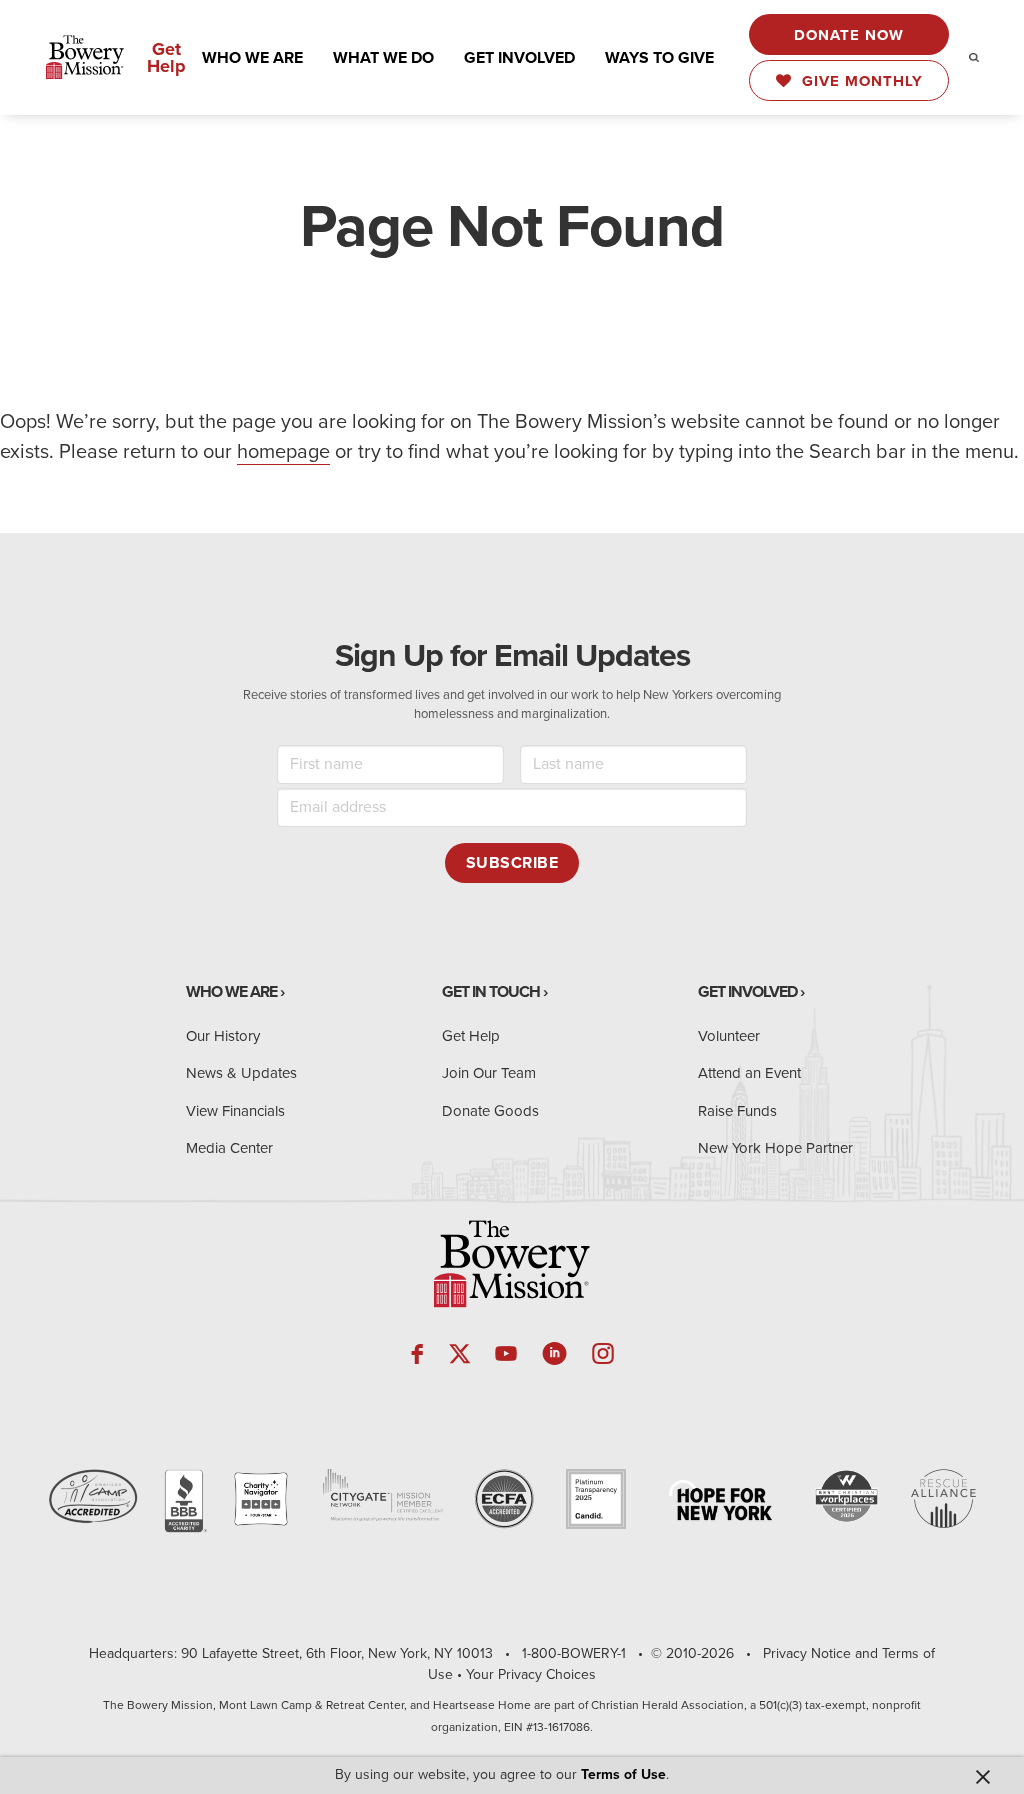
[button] (252, 58)
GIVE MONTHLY (857, 81)
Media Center (229, 1148)
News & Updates (241, 1073)
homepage (283, 452)
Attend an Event (749, 1073)
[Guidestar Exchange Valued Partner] (596, 1499)
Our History (223, 1036)
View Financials (235, 1111)
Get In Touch (491, 992)
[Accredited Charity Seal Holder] (184, 1502)
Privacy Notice (807, 1653)
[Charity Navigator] (261, 1499)
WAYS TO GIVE (659, 58)
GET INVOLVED (519, 58)
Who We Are (231, 992)
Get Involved (747, 992)
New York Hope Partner (775, 1148)
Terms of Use (623, 1774)
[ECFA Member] (504, 1499)
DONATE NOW (849, 35)
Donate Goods (490, 1111)
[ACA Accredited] (93, 1496)
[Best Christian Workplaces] (846, 1496)
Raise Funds (737, 1111)
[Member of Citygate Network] (383, 1495)
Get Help (166, 57)
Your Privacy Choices (531, 1674)
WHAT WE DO (383, 58)
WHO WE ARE (252, 58)
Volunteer (729, 1036)
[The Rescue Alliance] (943, 1498)
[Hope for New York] (720, 1500)
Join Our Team (489, 1073)
